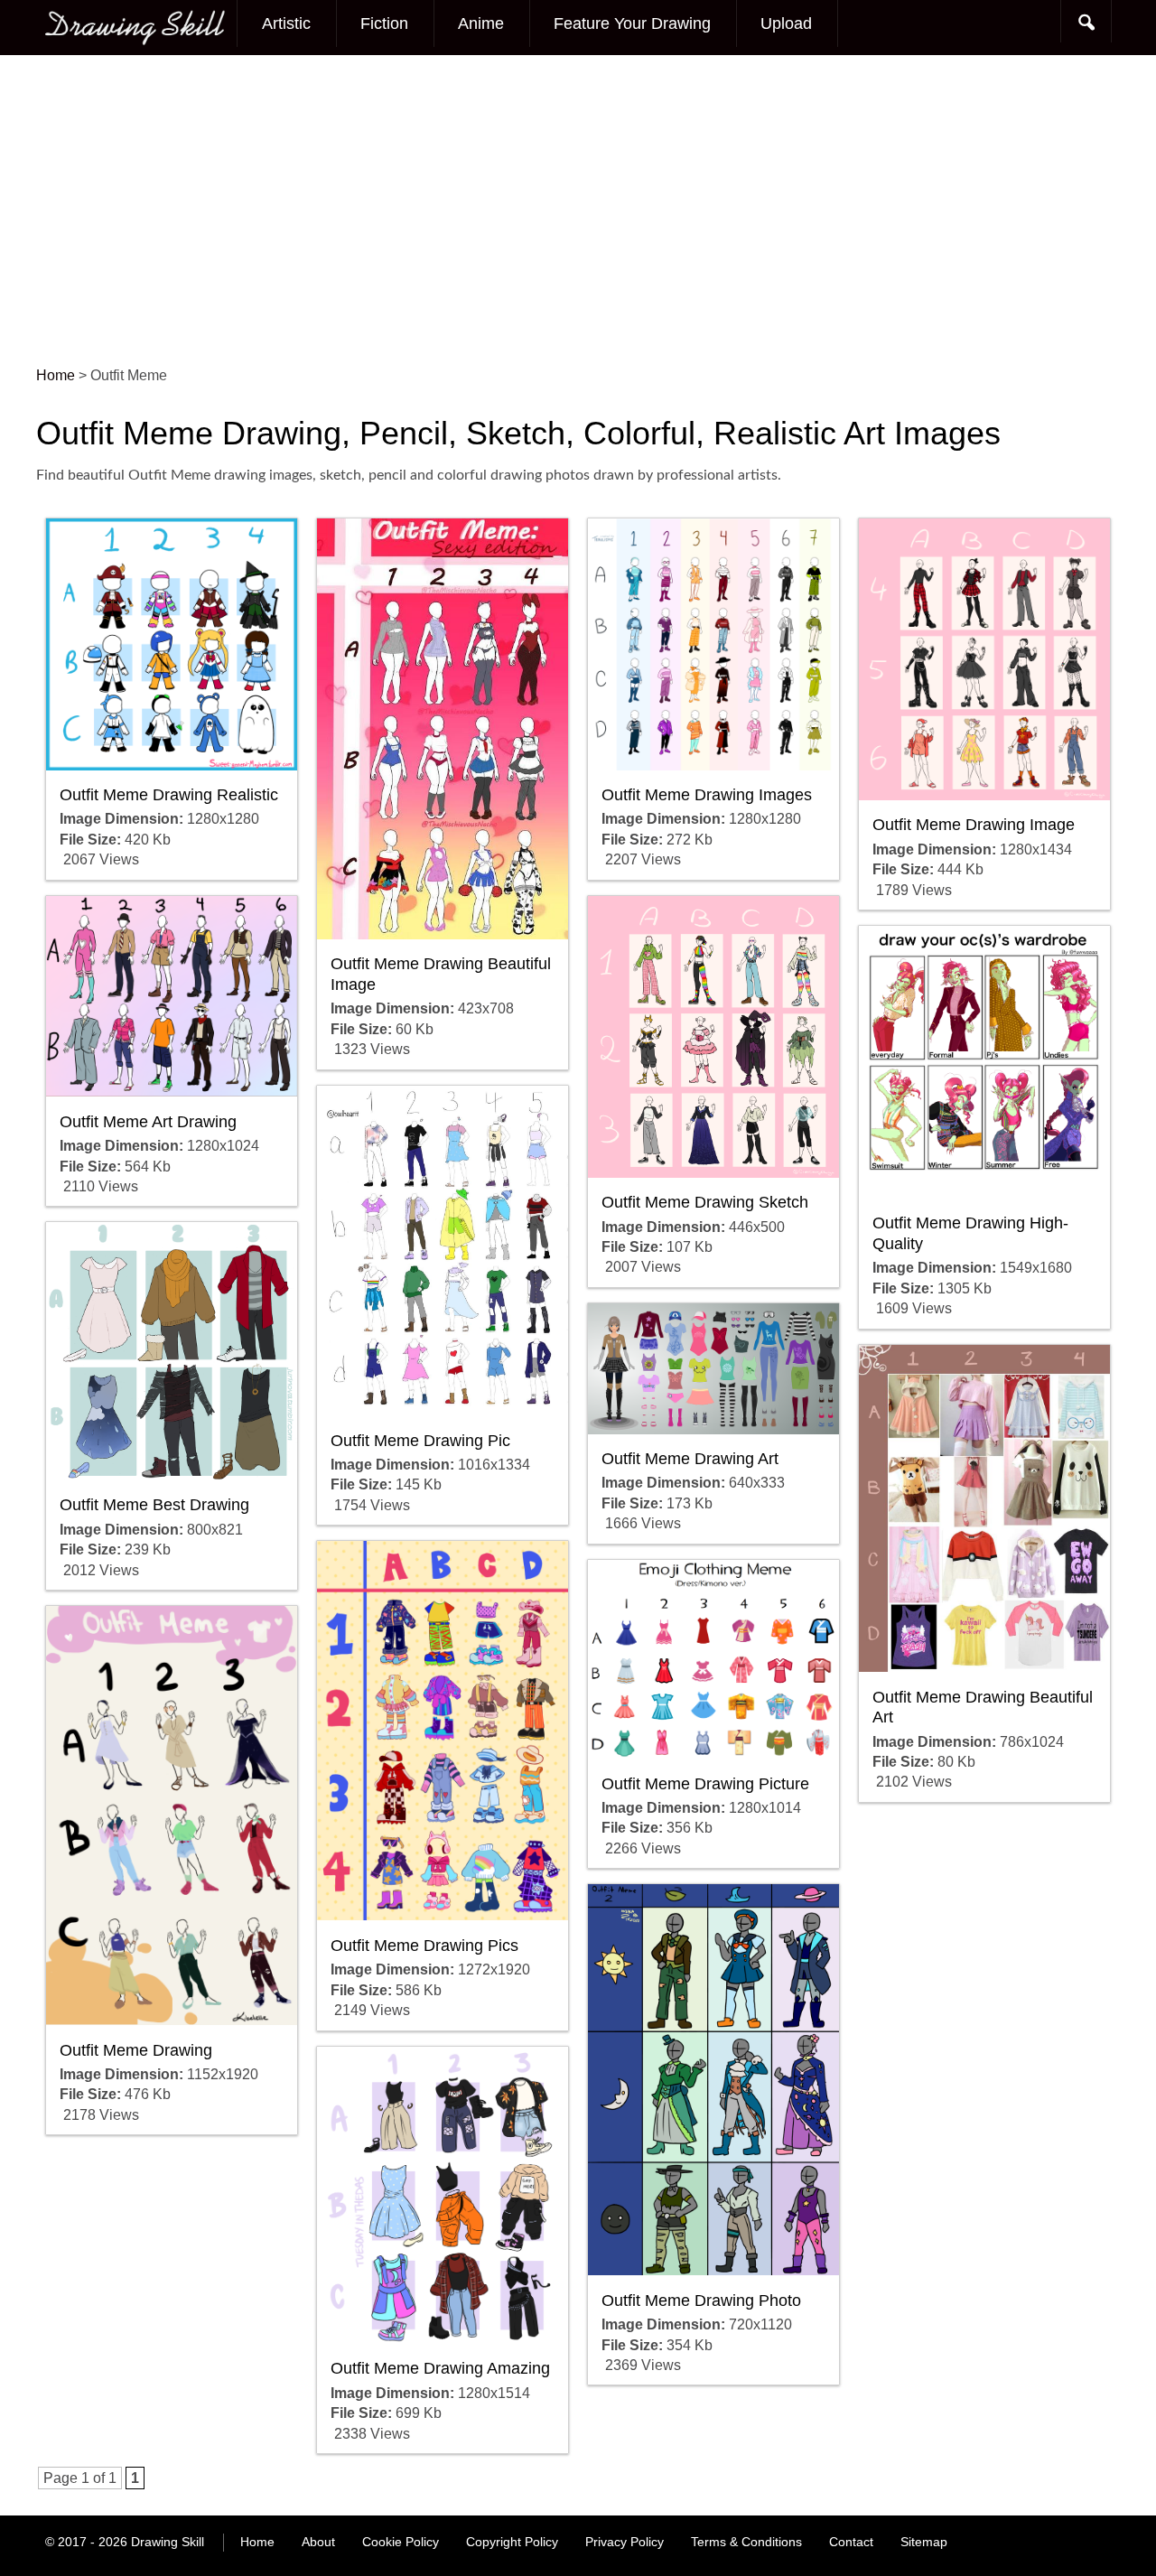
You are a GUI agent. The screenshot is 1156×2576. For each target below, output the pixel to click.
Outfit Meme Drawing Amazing (440, 2368)
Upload (786, 23)
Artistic (286, 23)
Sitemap (924, 2542)
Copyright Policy (512, 2542)
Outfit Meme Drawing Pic (420, 1441)
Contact (851, 2542)
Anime (481, 23)
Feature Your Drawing (632, 23)
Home (257, 2542)
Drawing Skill (168, 2542)
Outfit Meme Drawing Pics (424, 1946)
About (318, 2542)
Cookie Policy (401, 2542)
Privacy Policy (625, 2542)
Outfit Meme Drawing (136, 2050)
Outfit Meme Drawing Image (974, 825)
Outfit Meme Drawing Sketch (705, 1202)
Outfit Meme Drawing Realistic (169, 795)
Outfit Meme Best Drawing (154, 1505)
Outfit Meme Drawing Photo (701, 2301)
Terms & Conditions (746, 2542)
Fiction (384, 23)
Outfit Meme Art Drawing (148, 1122)
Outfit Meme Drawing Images (707, 795)
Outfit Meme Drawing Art (690, 1459)
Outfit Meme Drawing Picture (705, 1784)
